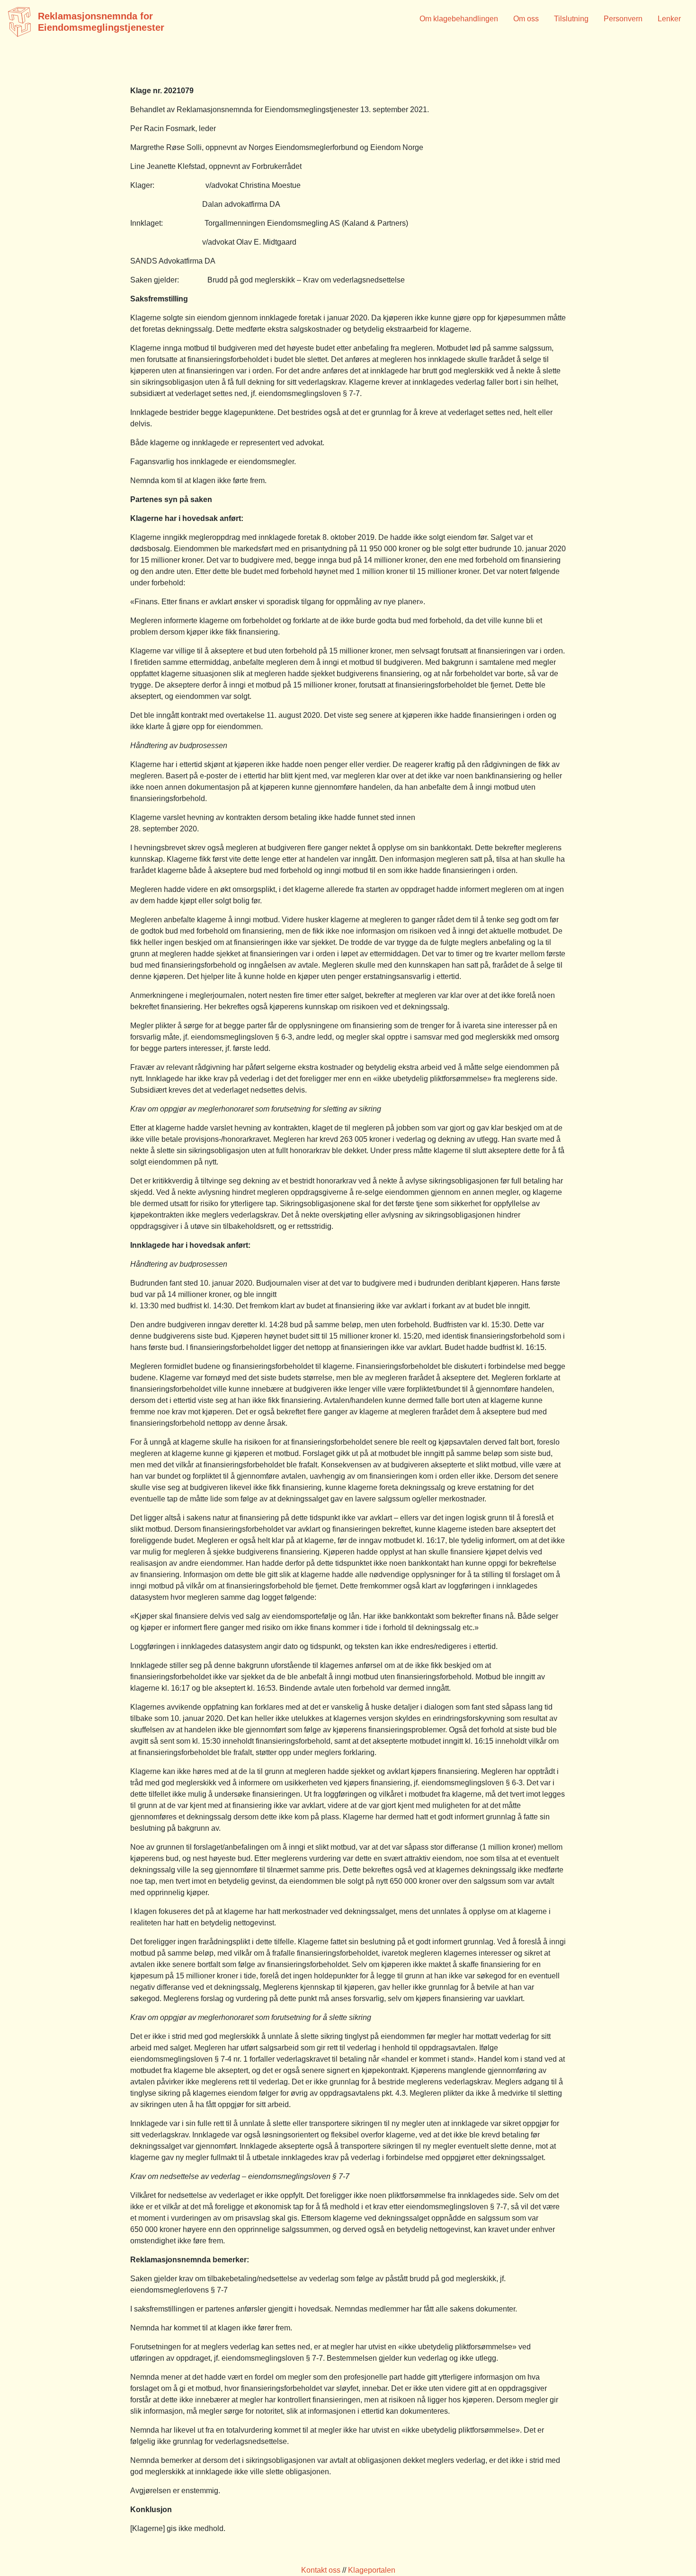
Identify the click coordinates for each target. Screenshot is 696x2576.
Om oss (526, 19)
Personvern (623, 19)
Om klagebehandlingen (459, 19)
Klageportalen (372, 2570)
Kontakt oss (321, 2570)
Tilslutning (571, 19)
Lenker (669, 19)
